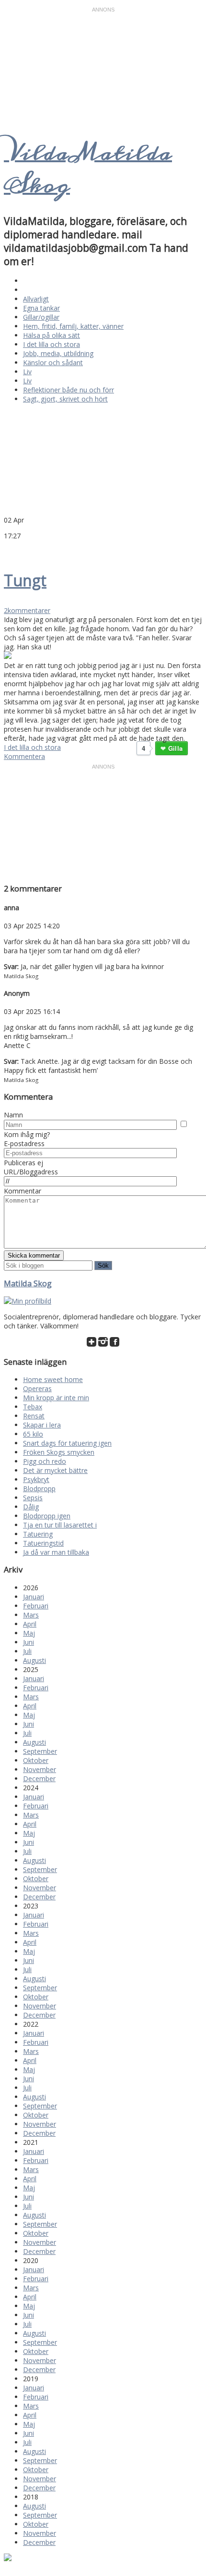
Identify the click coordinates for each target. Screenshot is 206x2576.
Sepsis (33, 1498)
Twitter (9, 550)
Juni (29, 1642)
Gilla (175, 748)
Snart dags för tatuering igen (67, 1443)
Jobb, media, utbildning (58, 353)
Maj (29, 1633)
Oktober (36, 1760)
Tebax (33, 1407)
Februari (36, 1606)
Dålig (31, 1507)
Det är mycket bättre (55, 1470)
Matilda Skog (28, 1283)
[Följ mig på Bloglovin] (92, 1344)
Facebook (20, 550)
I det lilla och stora (51, 344)
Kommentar (23, 1191)
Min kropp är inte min (56, 1398)
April (30, 1624)
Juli (27, 1651)
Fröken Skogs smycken (59, 1452)
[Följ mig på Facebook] (114, 1344)
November (40, 1769)
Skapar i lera (42, 1425)
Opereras (37, 1388)
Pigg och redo (45, 1461)
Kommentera (24, 756)
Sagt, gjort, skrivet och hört (65, 399)
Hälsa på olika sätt (51, 335)
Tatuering (38, 1534)
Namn (13, 1115)
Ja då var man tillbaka (56, 1552)
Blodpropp (39, 1489)
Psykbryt (36, 1479)
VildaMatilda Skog (88, 169)
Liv (27, 372)
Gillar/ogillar (41, 317)
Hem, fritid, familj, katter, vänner (73, 326)
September (40, 1751)
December (39, 1779)
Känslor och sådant (53, 362)
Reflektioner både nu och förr (69, 390)
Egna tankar (41, 308)
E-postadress (24, 1143)
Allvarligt (36, 299)
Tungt (25, 580)
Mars (31, 1615)
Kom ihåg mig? (27, 1134)
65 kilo (33, 1434)
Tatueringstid (43, 1543)
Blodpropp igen (47, 1516)
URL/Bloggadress (31, 1172)
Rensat (34, 1416)
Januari (34, 1597)
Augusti (34, 1660)
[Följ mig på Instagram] (103, 1344)
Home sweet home (53, 1379)
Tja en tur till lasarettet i (60, 1525)
